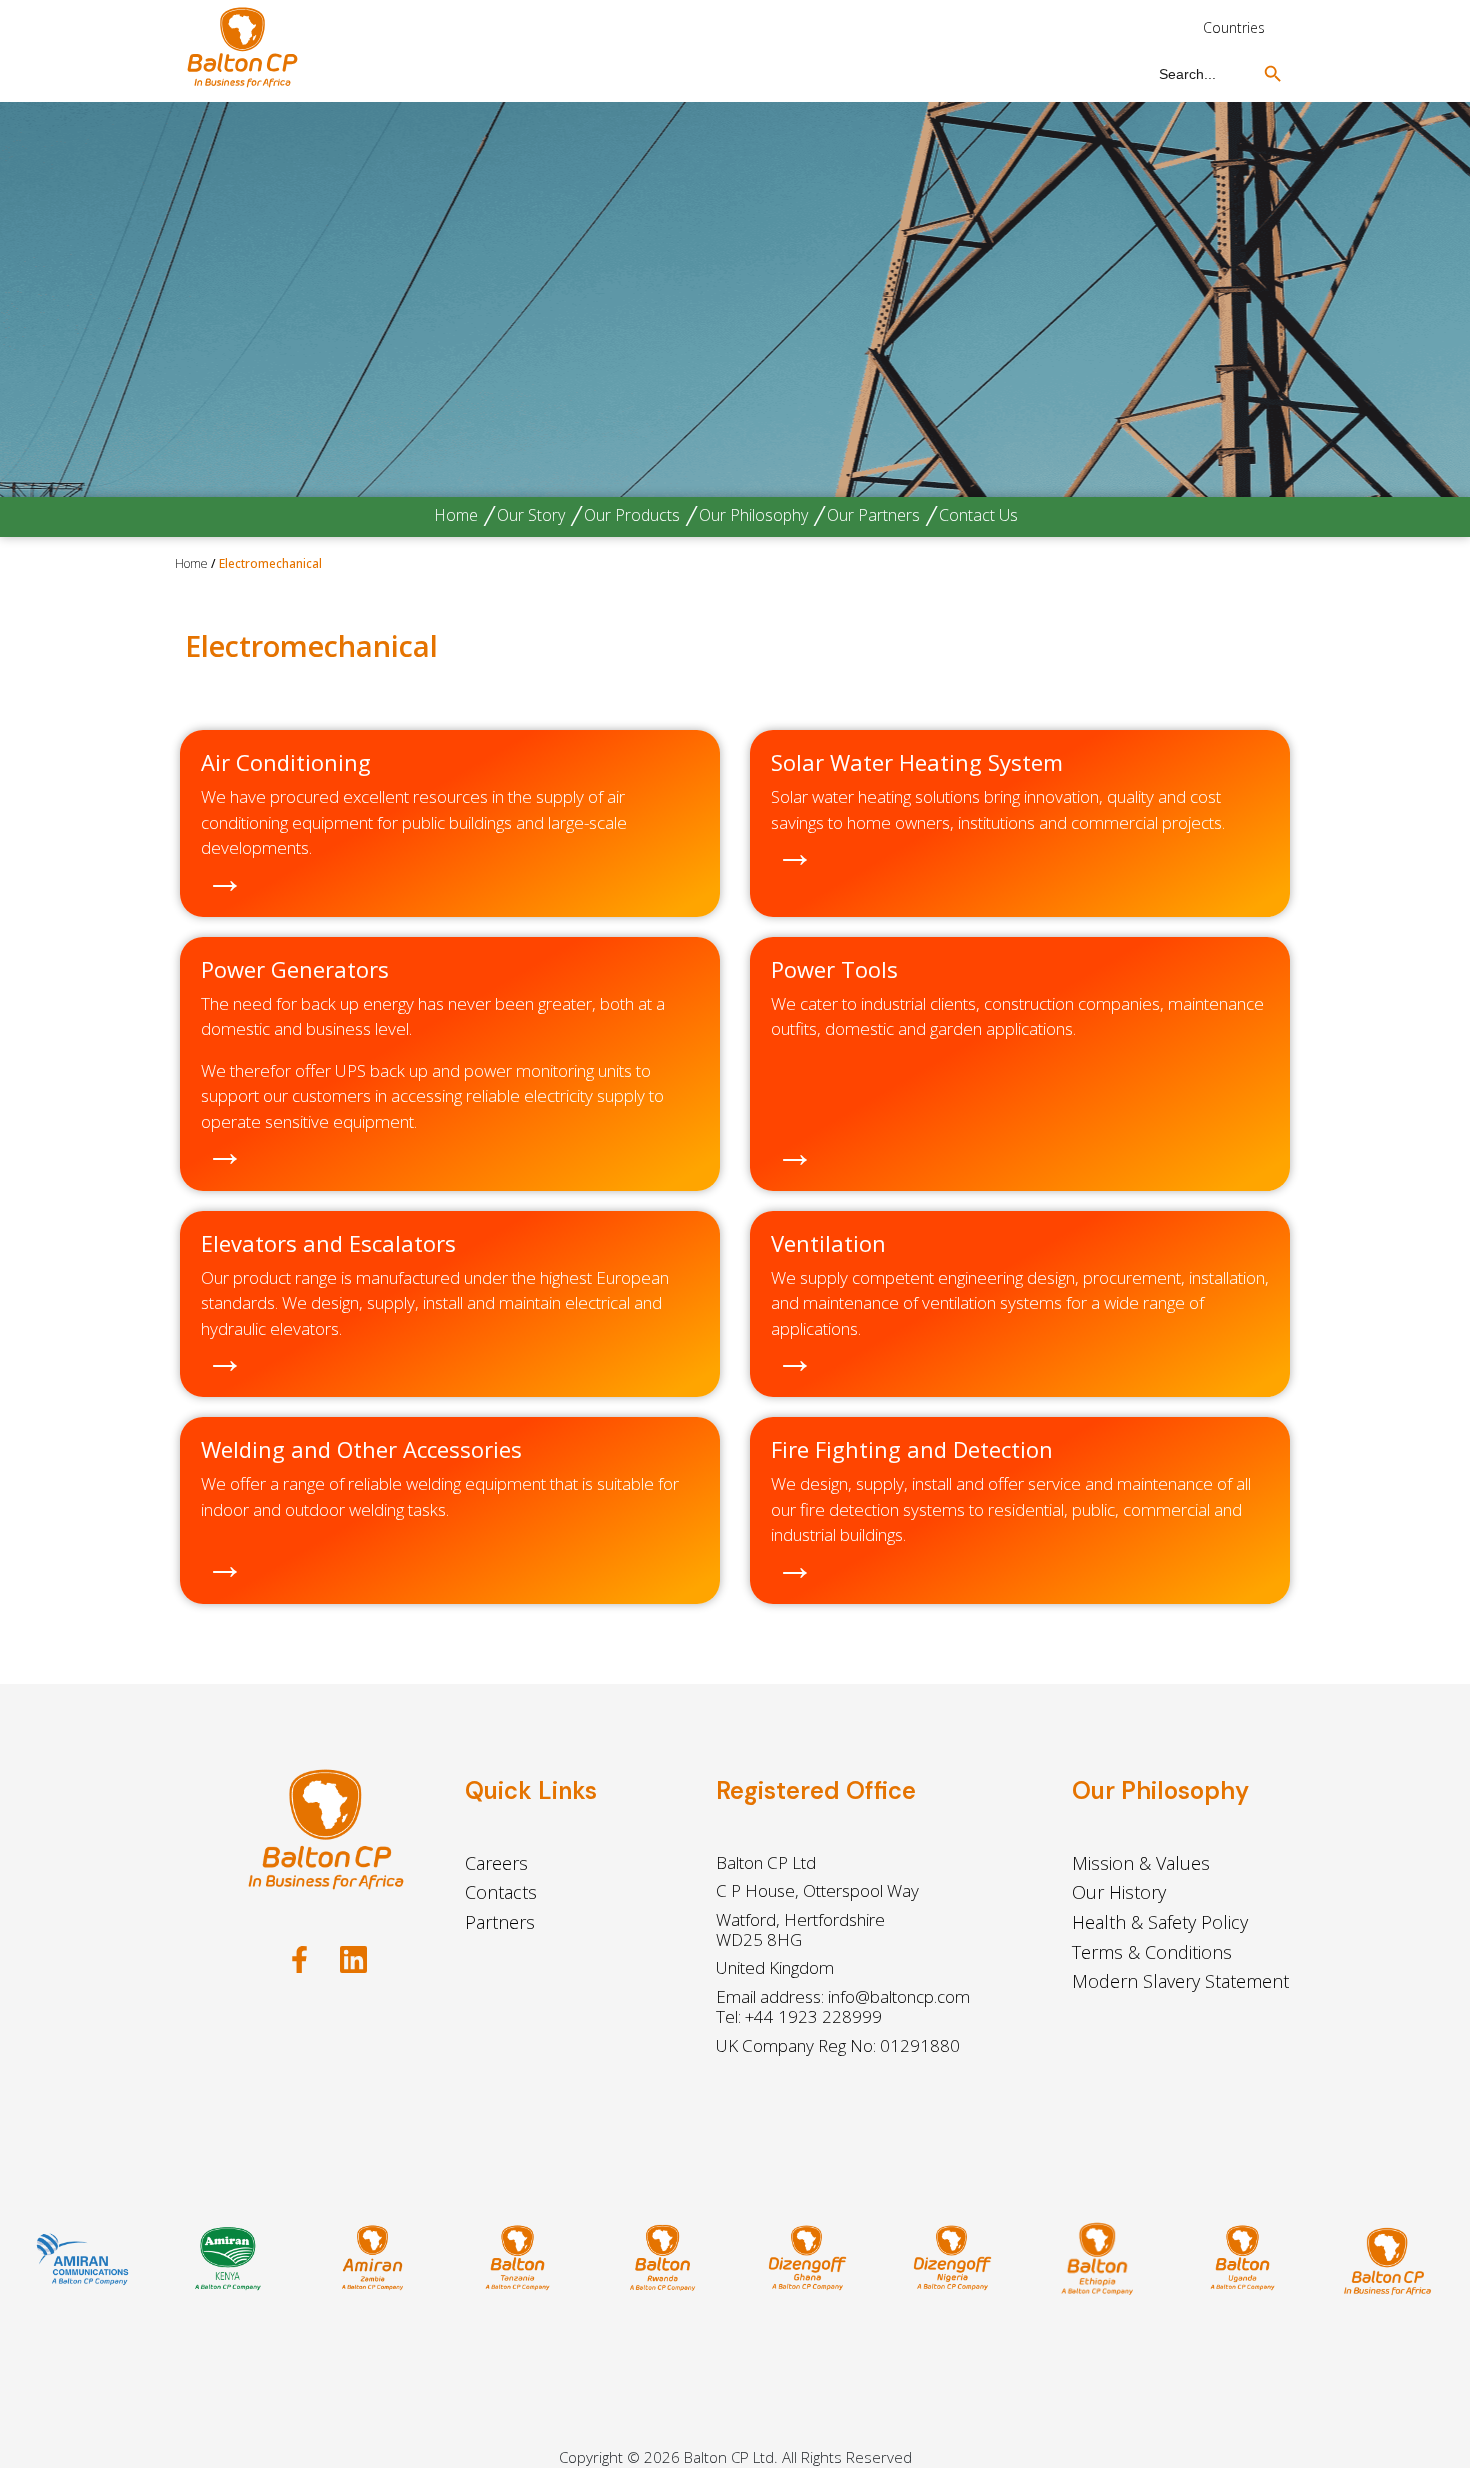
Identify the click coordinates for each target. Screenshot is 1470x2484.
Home (456, 515)
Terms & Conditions (1152, 1952)
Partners (500, 1922)
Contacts (501, 1892)
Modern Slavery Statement (1180, 1981)
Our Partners (873, 515)
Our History (1119, 1892)
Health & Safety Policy (1160, 1922)
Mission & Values (1141, 1863)
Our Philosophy (753, 515)
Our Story (531, 515)
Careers (496, 1863)
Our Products (632, 515)
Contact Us (978, 515)
